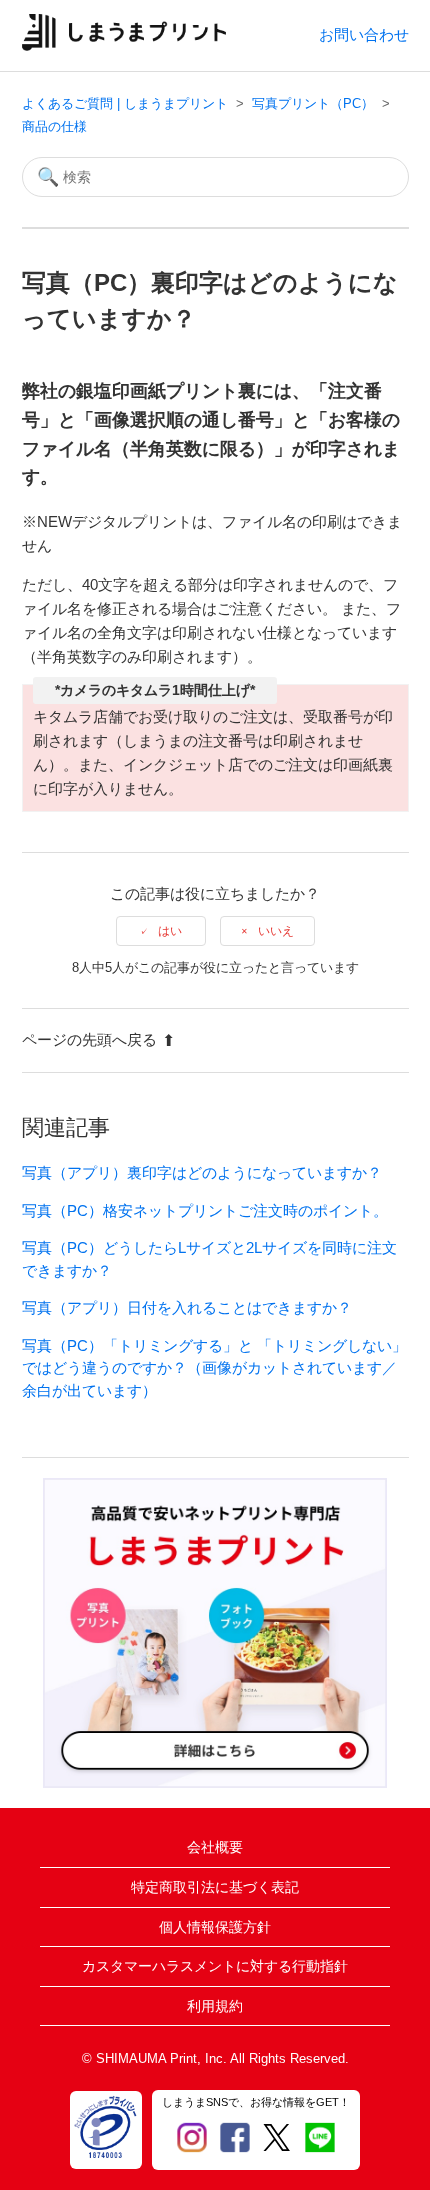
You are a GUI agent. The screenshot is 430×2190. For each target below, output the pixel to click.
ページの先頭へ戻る (89, 1039)
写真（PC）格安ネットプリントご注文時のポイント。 (205, 1210)
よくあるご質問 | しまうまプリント (125, 103)
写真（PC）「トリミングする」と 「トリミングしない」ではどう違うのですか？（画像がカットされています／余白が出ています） (214, 1368)
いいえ (276, 931)
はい (170, 931)
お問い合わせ (364, 34)
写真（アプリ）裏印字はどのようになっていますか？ (202, 1172)
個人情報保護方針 (215, 1927)
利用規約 (215, 2006)
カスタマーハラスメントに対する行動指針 (215, 1966)
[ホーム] (124, 45)
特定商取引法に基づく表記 (215, 1887)
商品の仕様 (54, 126)
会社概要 (215, 1847)
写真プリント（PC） (313, 103)
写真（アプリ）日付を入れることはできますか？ (187, 1307)
